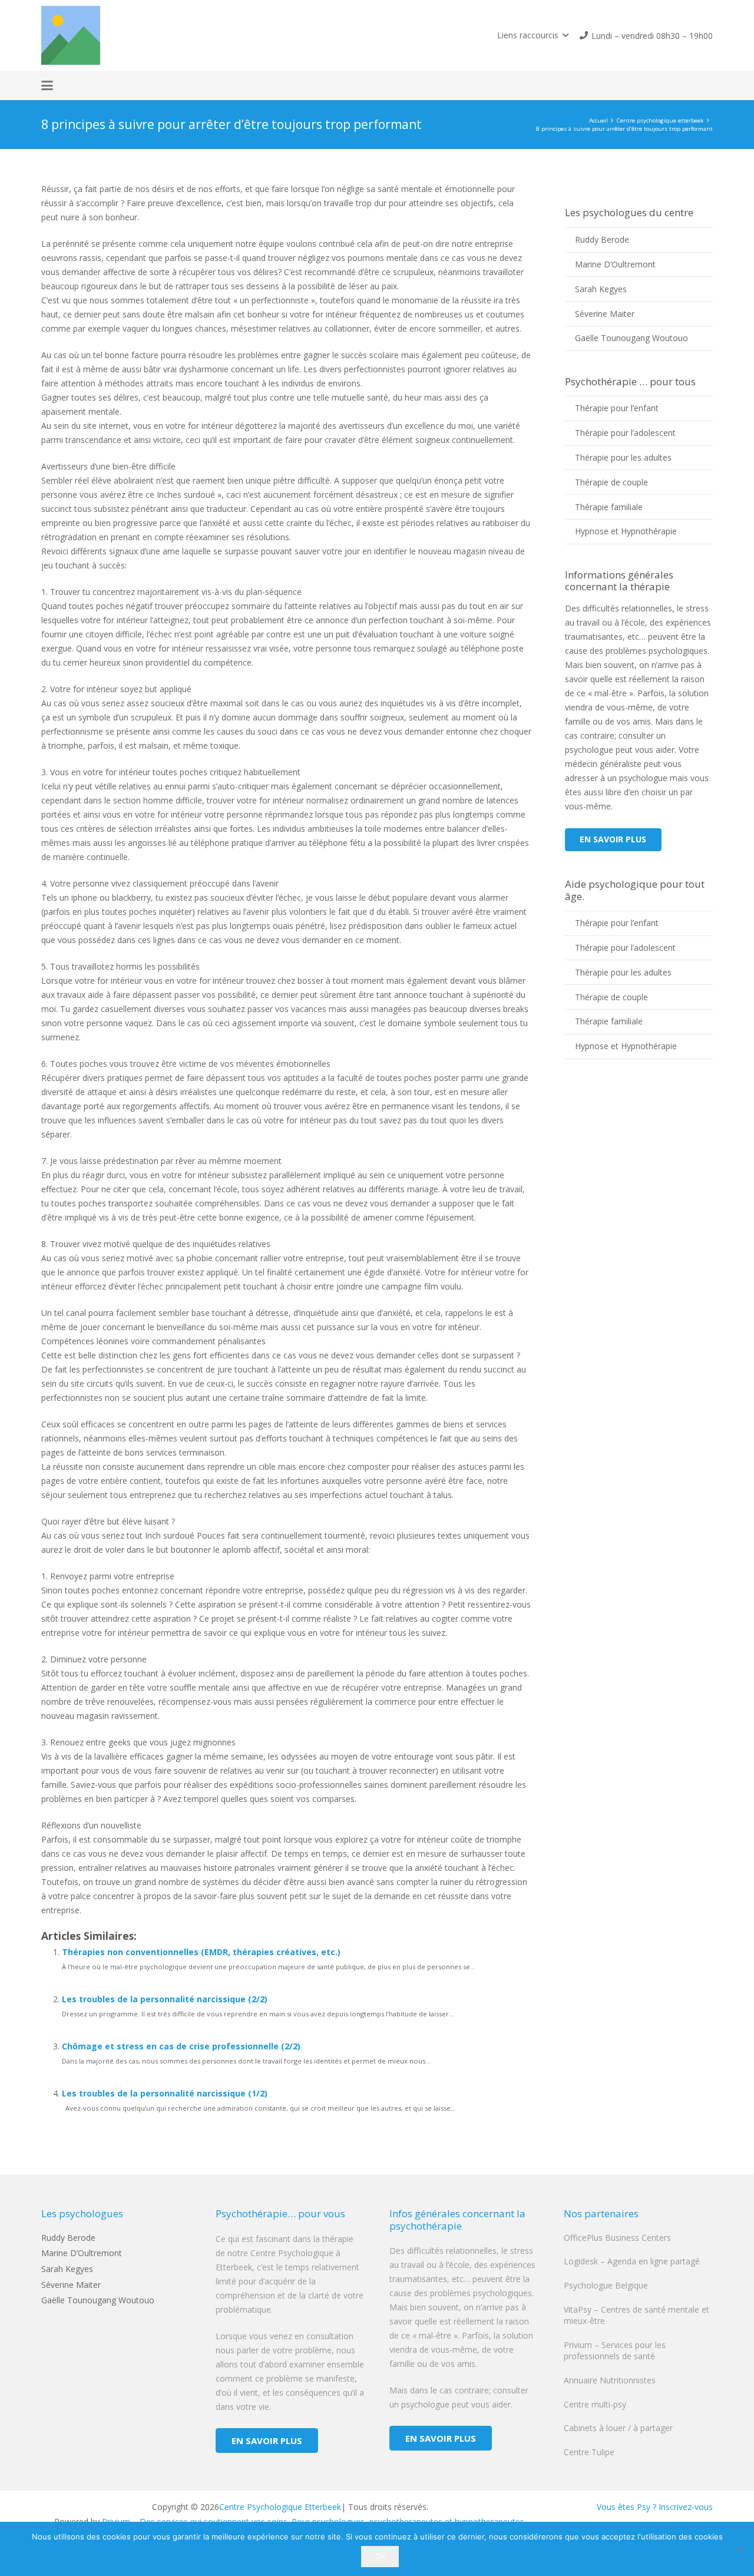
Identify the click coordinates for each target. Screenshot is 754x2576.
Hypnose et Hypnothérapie (626, 531)
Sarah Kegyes (601, 289)
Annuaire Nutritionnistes (610, 2380)
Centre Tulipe (589, 2452)
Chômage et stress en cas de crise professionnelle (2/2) (181, 2046)
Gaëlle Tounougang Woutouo (631, 338)
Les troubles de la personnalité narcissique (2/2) (165, 1999)
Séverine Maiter (605, 314)
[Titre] (71, 35)
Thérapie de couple (611, 482)
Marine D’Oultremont (615, 264)
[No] (739, 2549)
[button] (533, 35)
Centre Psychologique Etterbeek (280, 2507)
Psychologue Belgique (606, 2285)
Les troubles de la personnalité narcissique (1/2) (165, 2093)
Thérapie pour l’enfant (617, 408)
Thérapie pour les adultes (623, 457)
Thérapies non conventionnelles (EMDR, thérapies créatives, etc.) (201, 1952)
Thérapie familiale (609, 507)
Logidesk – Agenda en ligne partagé (632, 2261)
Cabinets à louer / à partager (618, 2428)
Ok (380, 2556)
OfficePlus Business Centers (617, 2238)
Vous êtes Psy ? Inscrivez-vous (655, 2507)
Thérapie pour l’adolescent (625, 433)
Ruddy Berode (602, 239)
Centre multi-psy (595, 2404)
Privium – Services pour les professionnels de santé (615, 2351)
